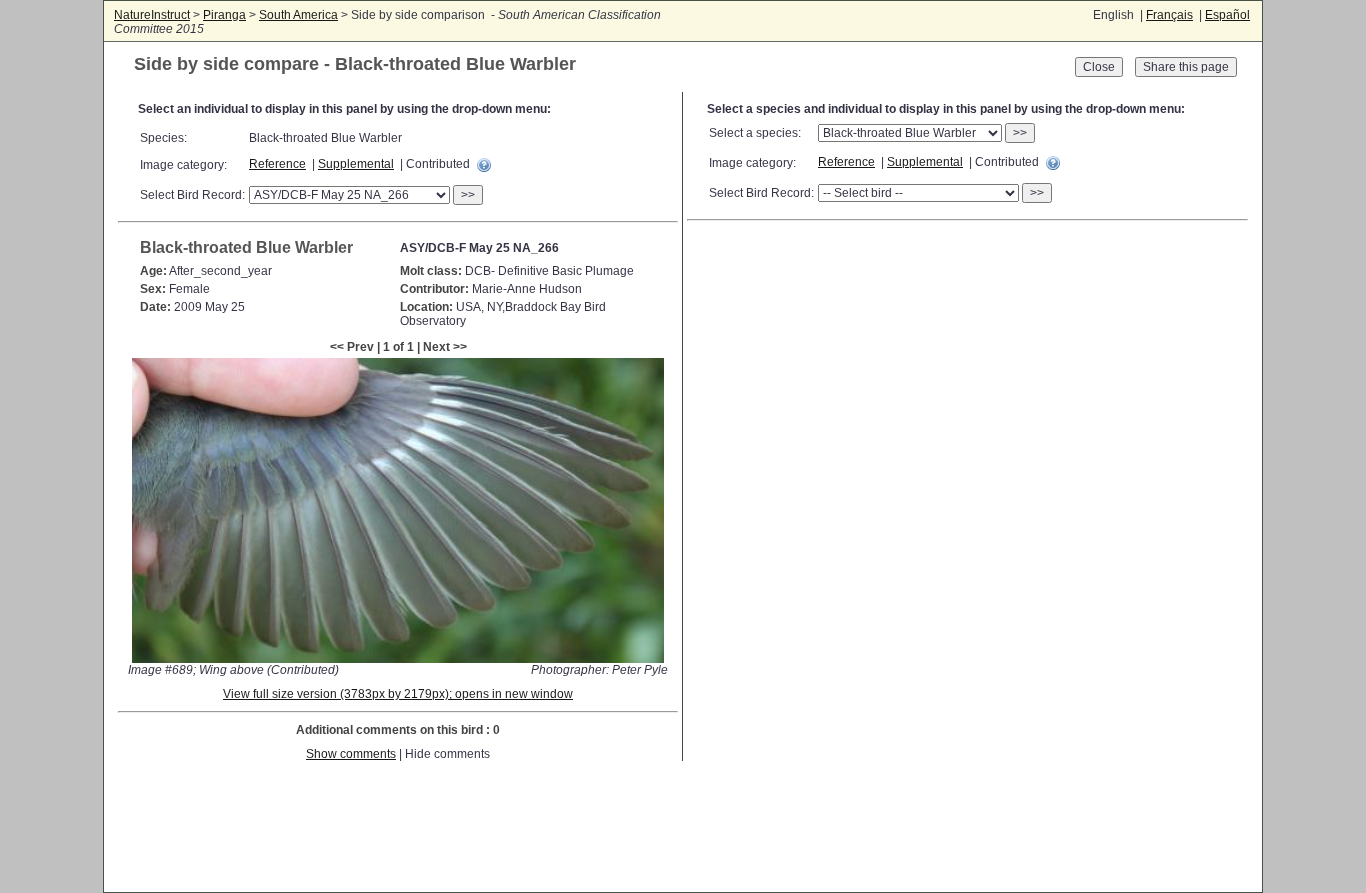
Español (1227, 15)
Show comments (351, 754)
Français (1169, 15)
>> (468, 195)
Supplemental (356, 164)
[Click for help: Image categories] (484, 165)
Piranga (224, 15)
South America (298, 15)
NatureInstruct (152, 15)
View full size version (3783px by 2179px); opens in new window (398, 694)
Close (1099, 67)
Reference (277, 164)
